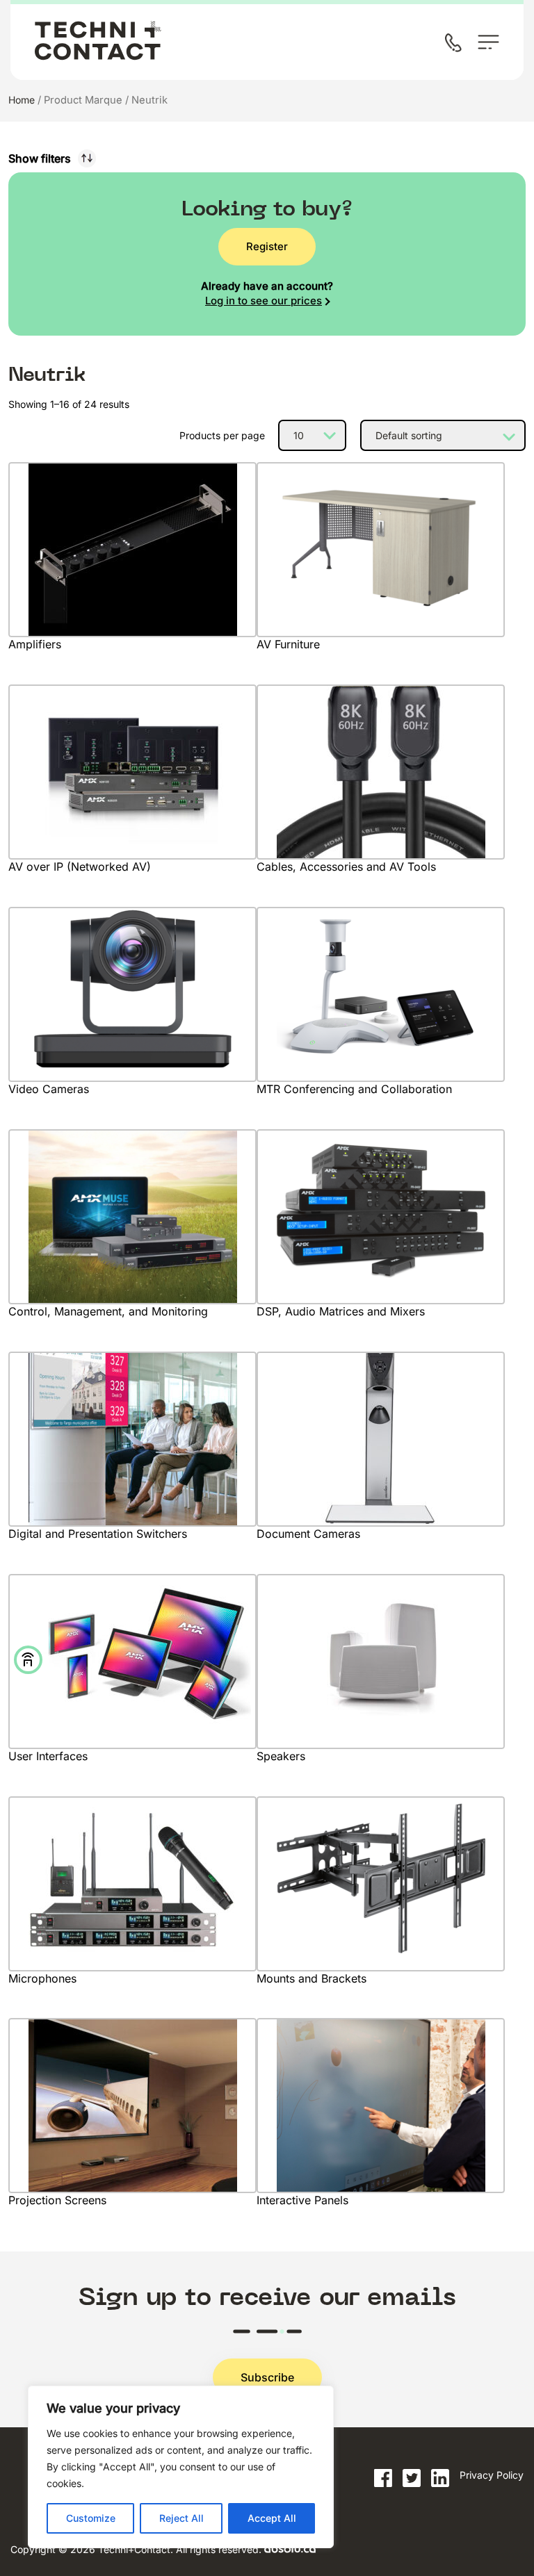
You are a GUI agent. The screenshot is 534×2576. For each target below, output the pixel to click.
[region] (181, 2467)
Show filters (40, 158)
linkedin (440, 2478)
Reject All (181, 2518)
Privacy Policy (492, 2475)
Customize (91, 2518)
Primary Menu (488, 42)
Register (267, 246)
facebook (383, 2478)
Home (22, 100)
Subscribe (267, 2377)
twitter (412, 2478)
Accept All (272, 2518)
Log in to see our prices (264, 301)
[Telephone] (456, 44)
